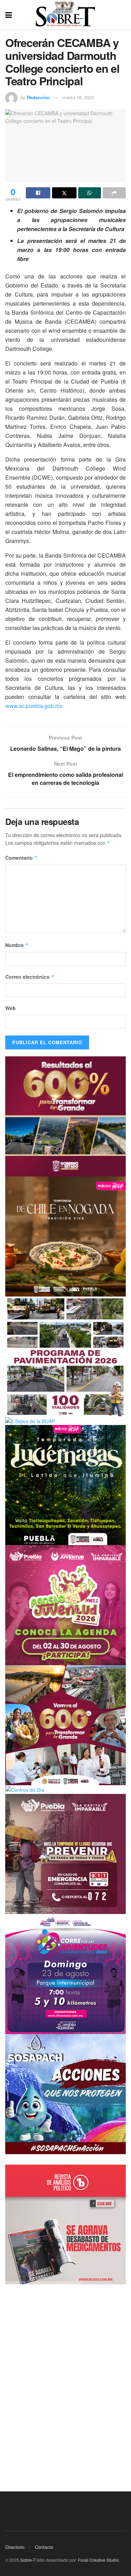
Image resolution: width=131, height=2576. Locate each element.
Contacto (44, 2547)
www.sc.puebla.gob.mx (34, 706)
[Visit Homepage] (65, 15)
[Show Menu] (9, 15)
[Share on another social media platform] (114, 193)
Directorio (15, 2547)
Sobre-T (28, 2560)
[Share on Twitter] (64, 193)
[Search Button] (122, 15)
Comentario (21, 858)
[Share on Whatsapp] (90, 193)
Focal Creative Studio (98, 2560)
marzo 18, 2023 (78, 97)
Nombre (17, 945)
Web (10, 1008)
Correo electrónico (30, 977)
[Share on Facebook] (38, 193)
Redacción (38, 97)
